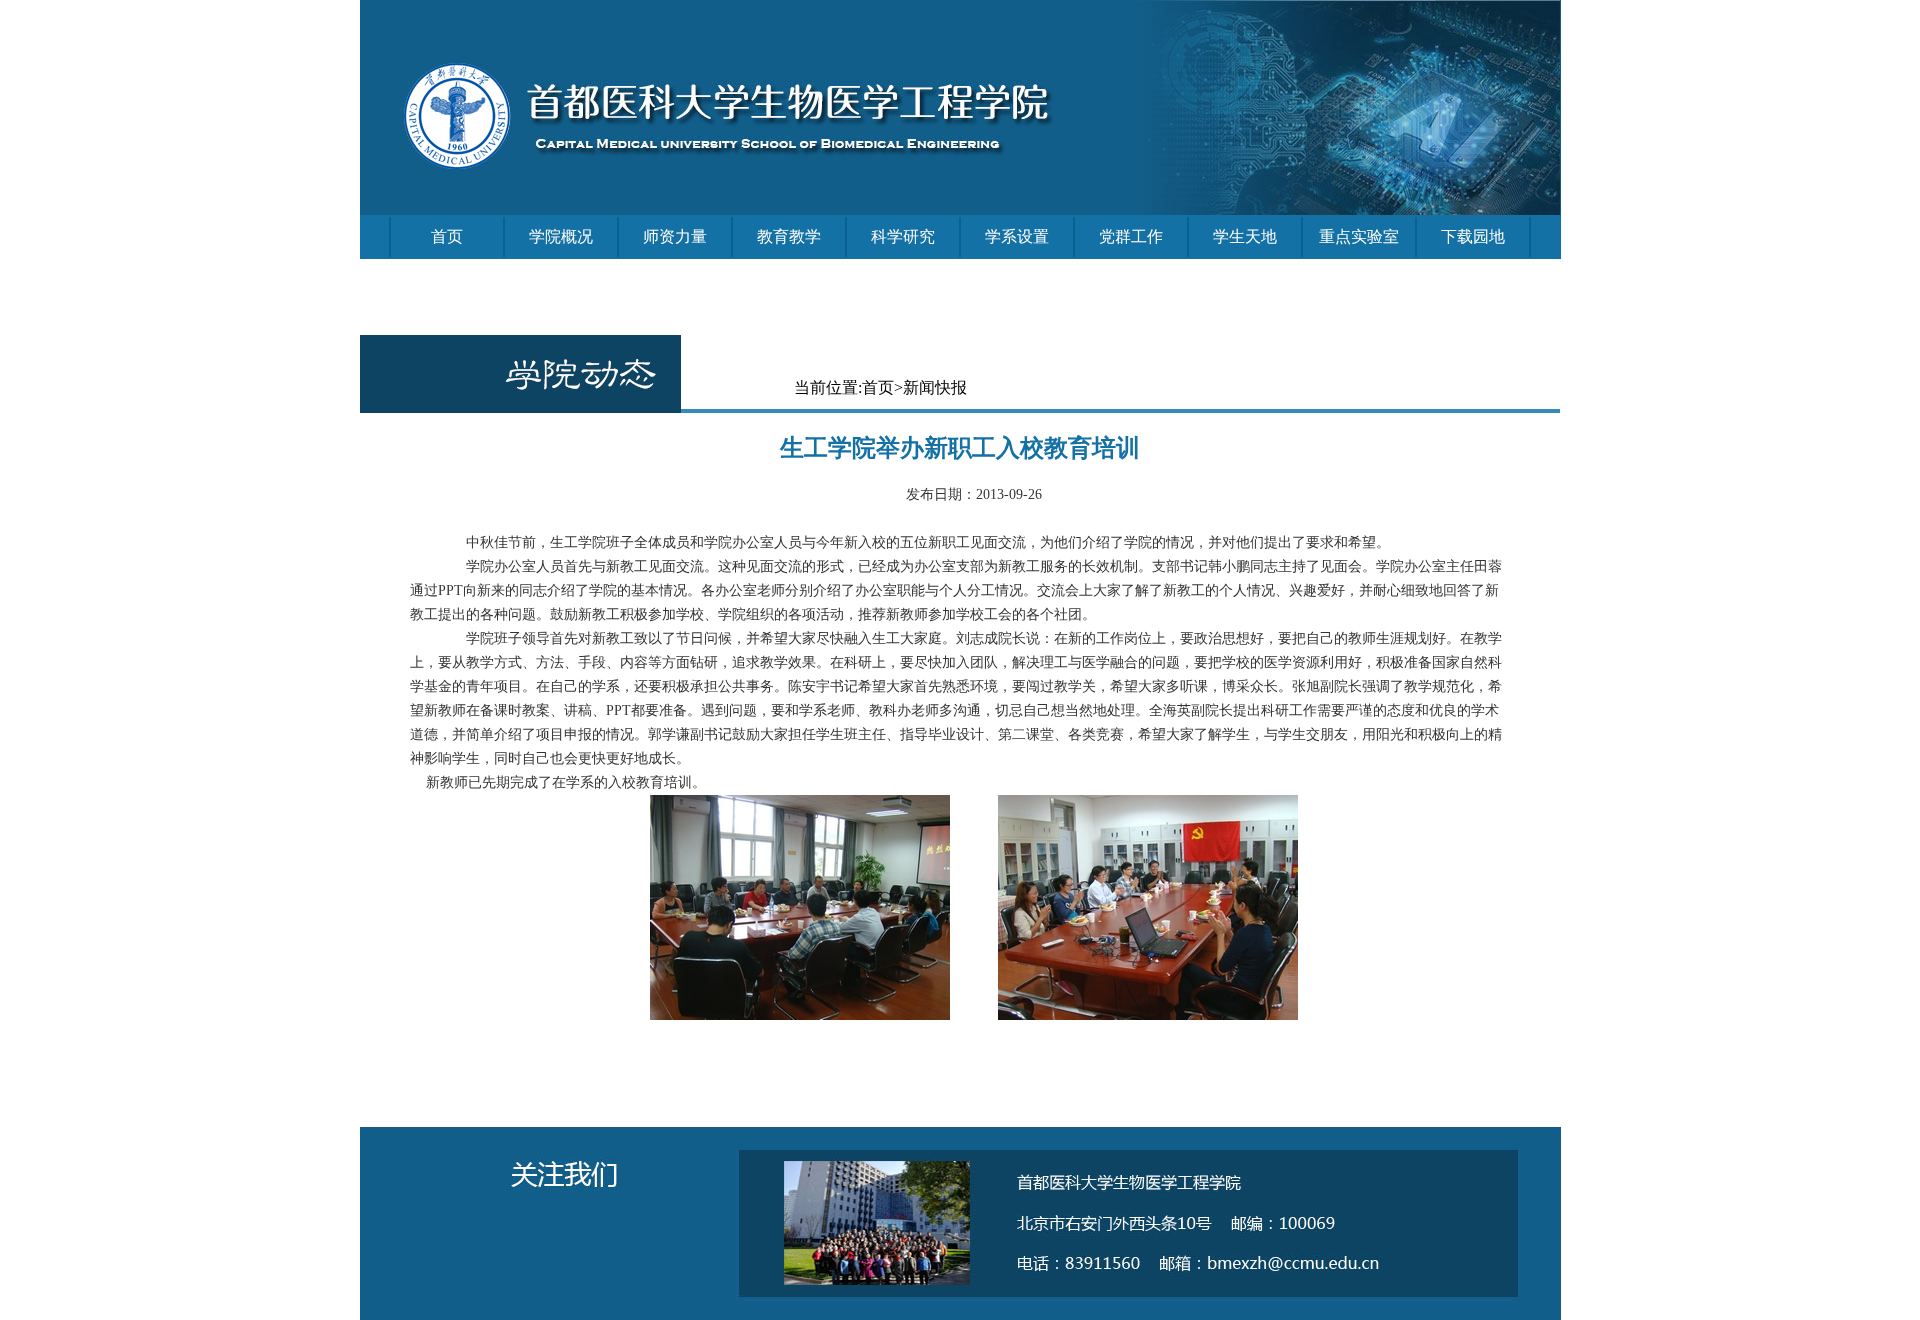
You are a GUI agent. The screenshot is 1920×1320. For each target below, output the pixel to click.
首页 (447, 236)
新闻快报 (935, 387)
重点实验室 (1359, 236)
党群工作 (1131, 236)
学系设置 (1017, 236)
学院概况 (561, 236)
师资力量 (675, 236)
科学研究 (903, 236)
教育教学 (789, 236)
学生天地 (1245, 236)
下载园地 (1473, 236)
